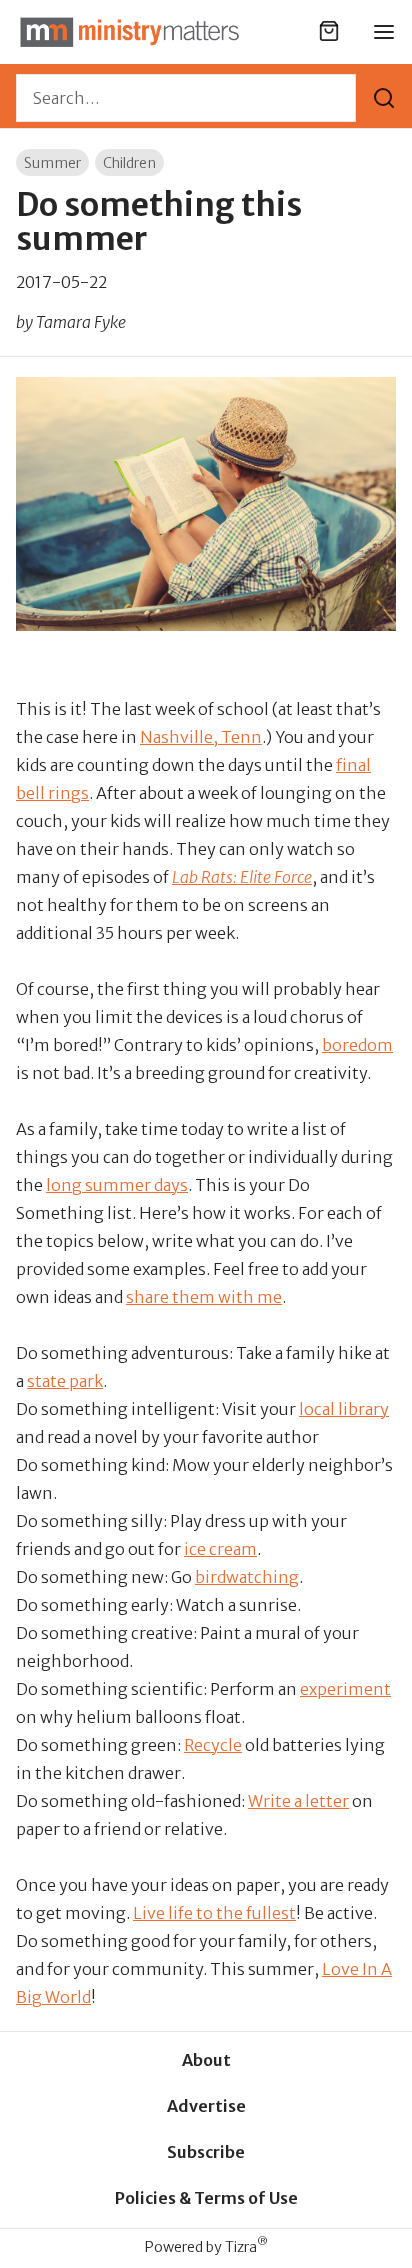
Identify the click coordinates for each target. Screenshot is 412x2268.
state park (65, 1381)
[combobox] (186, 98)
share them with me (204, 1297)
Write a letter (298, 1801)
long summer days (117, 1185)
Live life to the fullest (214, 1913)
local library (344, 1409)
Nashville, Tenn (201, 737)
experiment (345, 1689)
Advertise (206, 2106)
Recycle (213, 1745)
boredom (357, 1045)
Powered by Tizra (206, 2246)
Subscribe (206, 2152)
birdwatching (247, 1577)
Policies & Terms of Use (206, 2198)
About (206, 2060)
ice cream (220, 1549)
